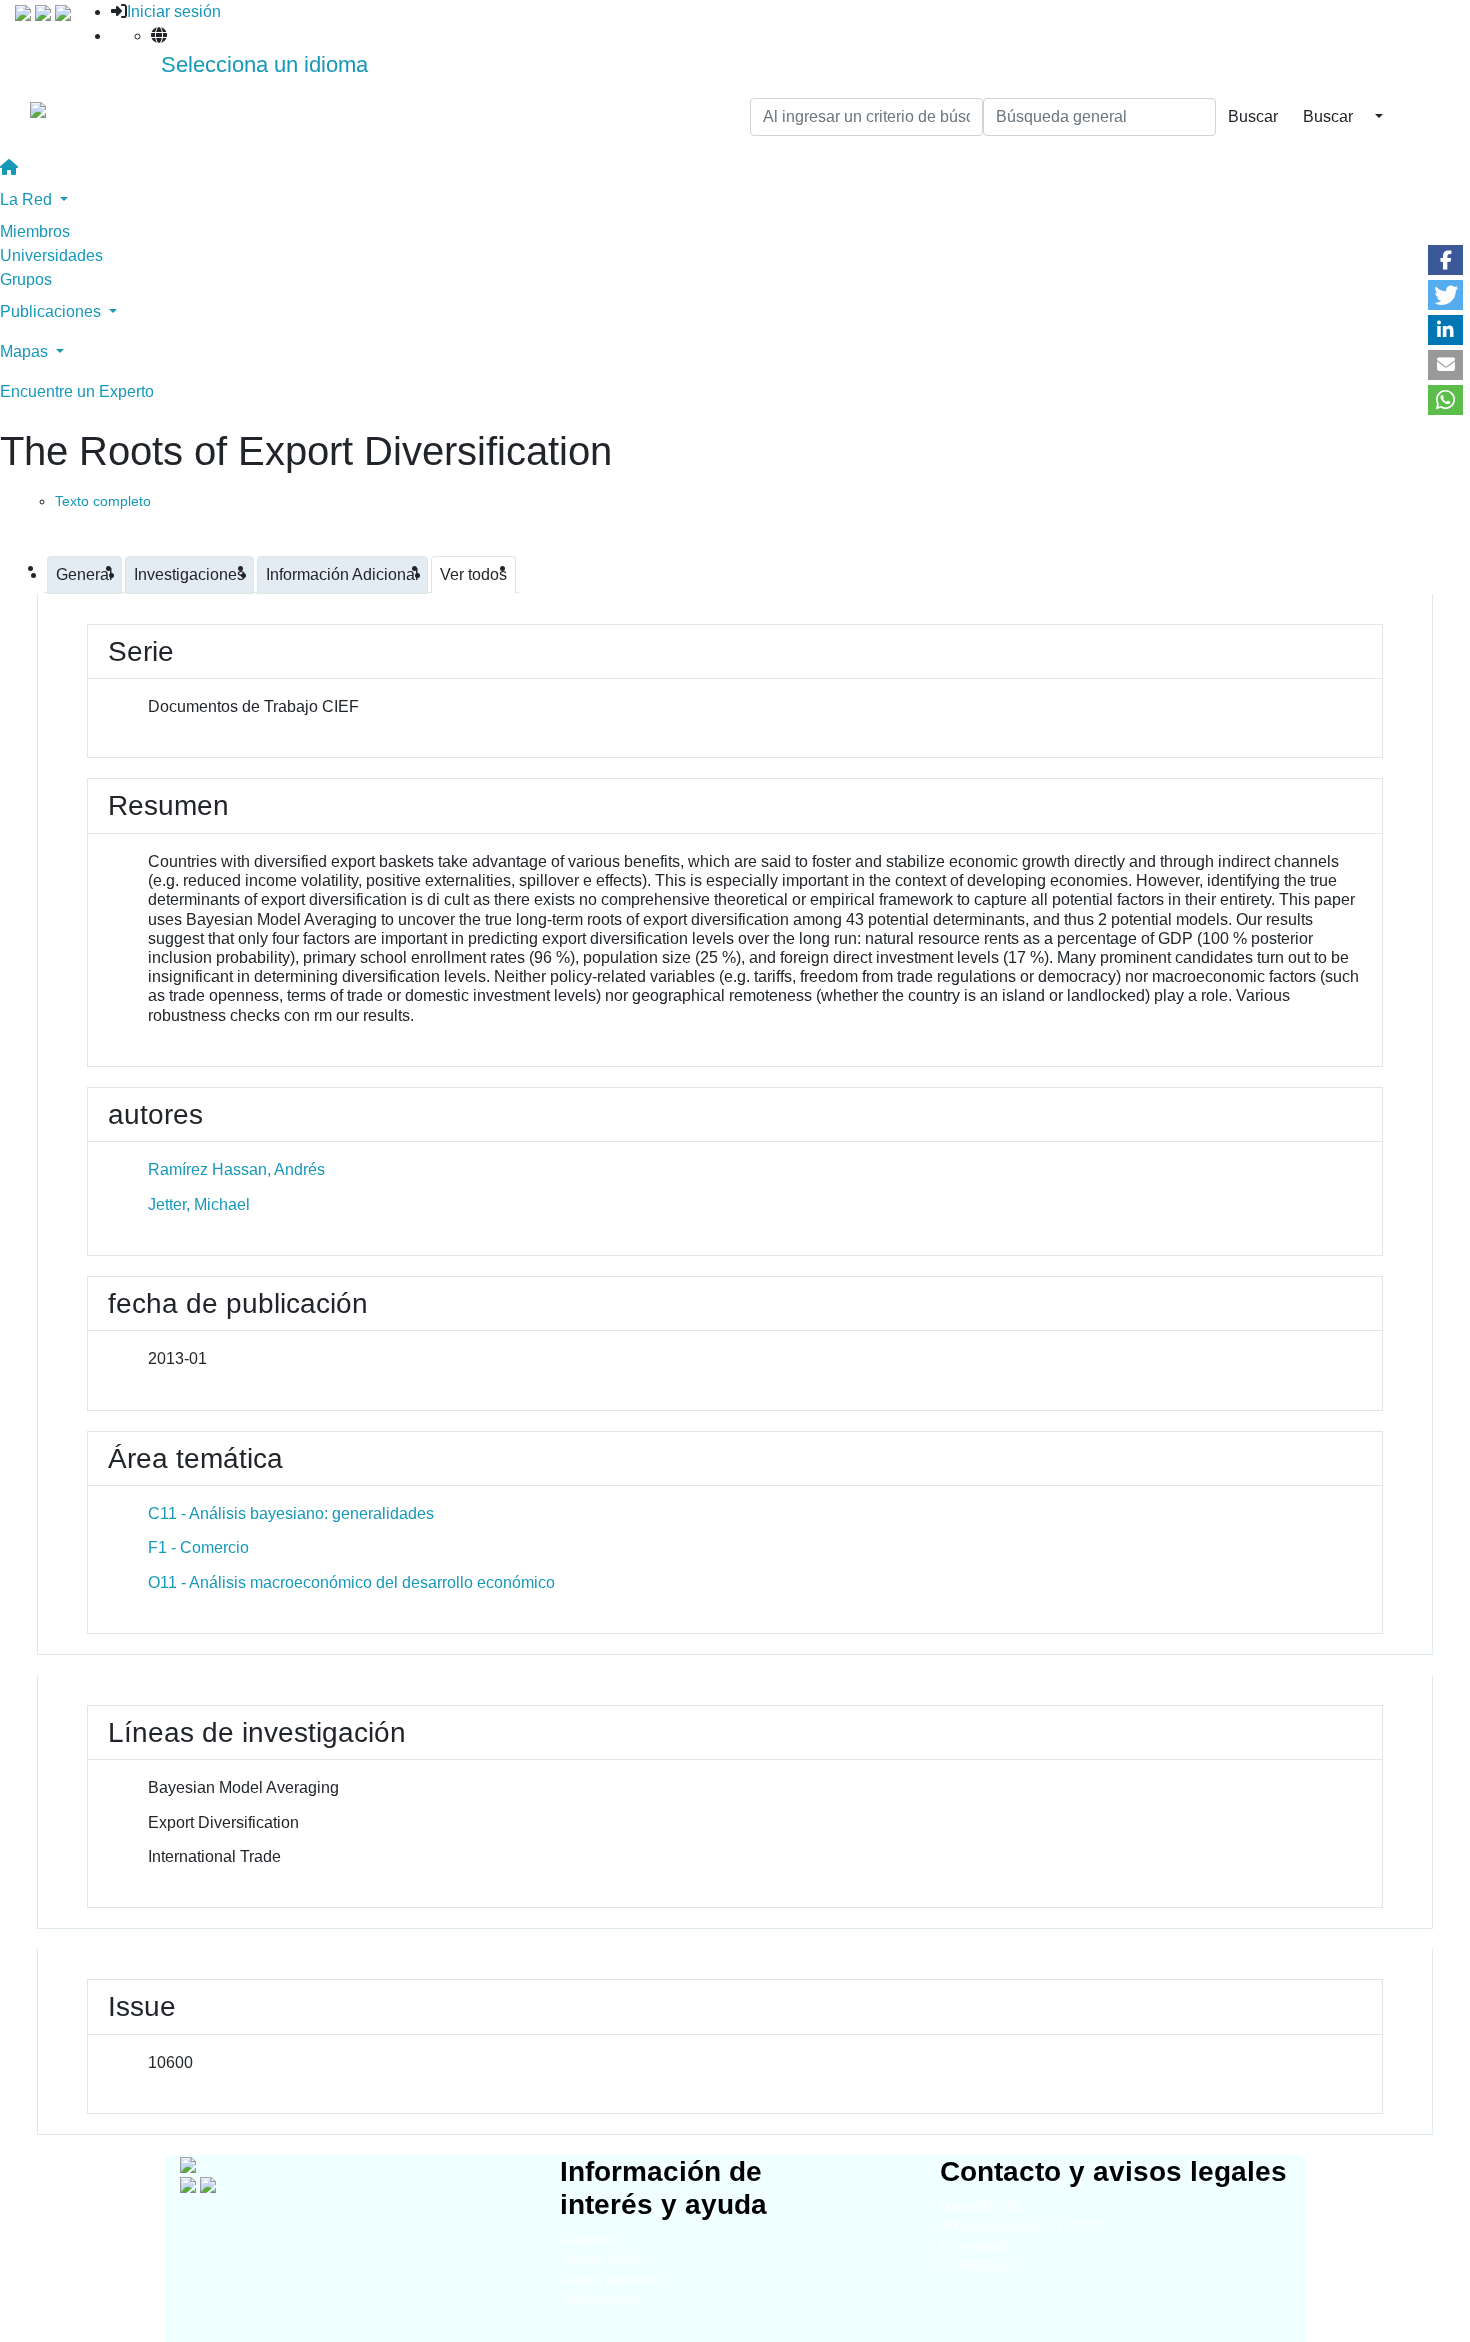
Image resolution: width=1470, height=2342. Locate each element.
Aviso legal (972, 2245)
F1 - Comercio (198, 1547)
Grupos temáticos (611, 2279)
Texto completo (103, 501)
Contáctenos (976, 2265)
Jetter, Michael (199, 1204)
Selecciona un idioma (264, 64)
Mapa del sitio (980, 2205)
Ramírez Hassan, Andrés (236, 1169)
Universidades (51, 255)
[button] (1445, 260)
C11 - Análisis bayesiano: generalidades (291, 1513)
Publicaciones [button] (52, 311)
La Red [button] (28, 199)
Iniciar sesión (174, 11)
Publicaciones (600, 2299)
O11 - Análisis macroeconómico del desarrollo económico (351, 1582)
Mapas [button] (26, 351)
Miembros (35, 231)
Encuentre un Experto (77, 391)
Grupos (26, 279)
